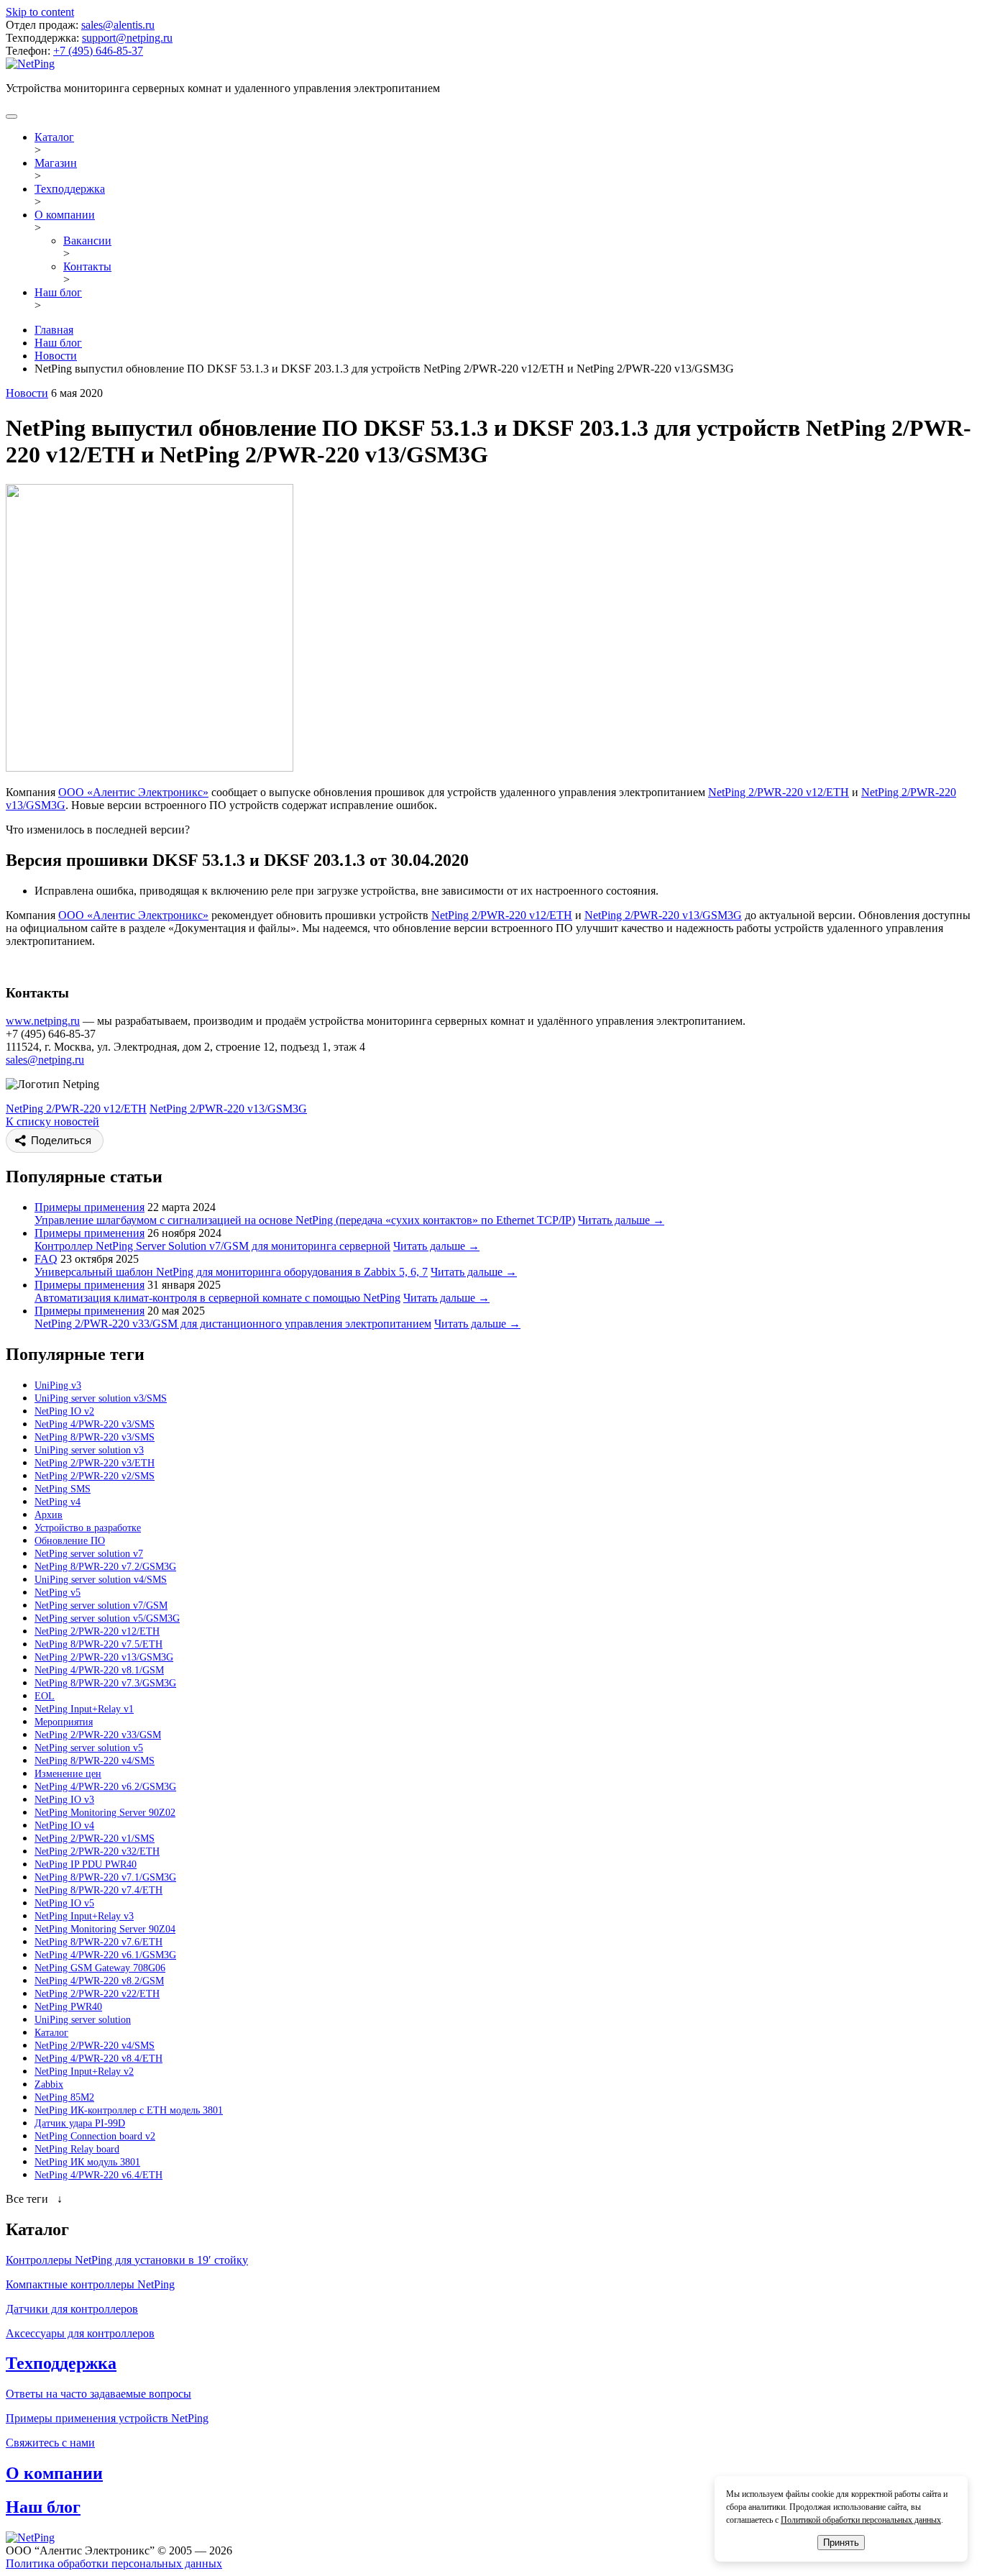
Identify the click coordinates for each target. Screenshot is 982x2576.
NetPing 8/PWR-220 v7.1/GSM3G (105, 1877)
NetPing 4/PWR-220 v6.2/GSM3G (105, 1787)
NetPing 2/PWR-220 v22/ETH (97, 1994)
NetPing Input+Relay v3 (84, 1916)
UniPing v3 (58, 1385)
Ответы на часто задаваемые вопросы (98, 2394)
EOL (45, 1696)
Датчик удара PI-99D (80, 2123)
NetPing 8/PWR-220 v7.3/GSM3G (105, 1683)
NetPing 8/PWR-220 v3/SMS (95, 1437)
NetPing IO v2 (64, 1411)
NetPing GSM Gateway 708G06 (100, 1968)
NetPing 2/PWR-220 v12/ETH (779, 792)
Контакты (87, 266)
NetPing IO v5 (64, 1903)
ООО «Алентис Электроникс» (133, 792)
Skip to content (40, 12)
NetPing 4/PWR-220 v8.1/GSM (99, 1670)
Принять (841, 2543)
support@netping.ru (127, 38)
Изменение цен (68, 1774)
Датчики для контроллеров (72, 2309)
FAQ (46, 1259)
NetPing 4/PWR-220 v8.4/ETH (98, 2059)
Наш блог (58, 292)
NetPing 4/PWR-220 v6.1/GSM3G (105, 1955)
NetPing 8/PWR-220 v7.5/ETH (98, 1644)
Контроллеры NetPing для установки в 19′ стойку (127, 2260)
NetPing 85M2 (64, 2097)
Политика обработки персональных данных (114, 2563)
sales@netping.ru (45, 1060)
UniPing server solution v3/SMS (101, 1398)
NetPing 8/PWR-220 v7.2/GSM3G (105, 1567)
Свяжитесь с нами (50, 2443)
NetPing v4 (58, 1502)
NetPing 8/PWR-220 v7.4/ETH (98, 1890)
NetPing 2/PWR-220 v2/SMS (95, 1476)
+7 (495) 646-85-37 (98, 51)
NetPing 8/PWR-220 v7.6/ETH (98, 1942)
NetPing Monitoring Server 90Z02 (105, 1813)
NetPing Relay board (77, 2149)
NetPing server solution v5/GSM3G (107, 1618)
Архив (49, 1515)
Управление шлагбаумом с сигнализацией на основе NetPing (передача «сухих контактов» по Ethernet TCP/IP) (305, 1220)
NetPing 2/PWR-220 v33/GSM (98, 1735)
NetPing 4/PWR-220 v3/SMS (95, 1424)
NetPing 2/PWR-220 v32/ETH (97, 1851)
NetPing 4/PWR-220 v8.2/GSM (99, 1981)
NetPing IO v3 (64, 1800)
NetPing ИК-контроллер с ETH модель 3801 (129, 2110)
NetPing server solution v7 (89, 1554)
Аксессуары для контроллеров (80, 2333)
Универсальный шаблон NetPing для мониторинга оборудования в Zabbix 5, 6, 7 (231, 1272)
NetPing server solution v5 (89, 1748)
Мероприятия (64, 1722)
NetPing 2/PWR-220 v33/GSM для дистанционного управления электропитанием (233, 1324)
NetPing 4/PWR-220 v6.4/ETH (98, 2175)
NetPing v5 (58, 1593)
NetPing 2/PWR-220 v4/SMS (95, 2046)
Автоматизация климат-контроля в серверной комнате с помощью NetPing (217, 1298)
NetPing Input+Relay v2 (84, 2072)
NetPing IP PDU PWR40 (86, 1864)
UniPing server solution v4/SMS (101, 1580)
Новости (27, 393)
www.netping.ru (43, 1021)
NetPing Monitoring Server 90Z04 (105, 1929)
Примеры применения (90, 1207)
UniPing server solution (83, 2020)
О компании (65, 215)
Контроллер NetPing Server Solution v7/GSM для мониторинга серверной (212, 1246)
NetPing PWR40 (68, 2007)
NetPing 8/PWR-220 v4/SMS (95, 1761)
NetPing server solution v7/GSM (101, 1606)
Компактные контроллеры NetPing (90, 2284)
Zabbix (49, 2084)
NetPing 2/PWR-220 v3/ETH (95, 1463)
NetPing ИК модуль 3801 (87, 2162)
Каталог (54, 137)
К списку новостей (52, 1122)
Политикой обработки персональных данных (861, 2520)
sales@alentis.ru (118, 25)
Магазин (56, 163)
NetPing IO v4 (64, 1826)
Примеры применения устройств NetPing (107, 2418)
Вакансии (87, 241)
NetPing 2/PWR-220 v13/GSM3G (663, 915)
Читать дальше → (621, 1220)
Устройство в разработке (88, 1528)
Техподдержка (70, 189)
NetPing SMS (63, 1489)
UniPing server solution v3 (89, 1450)
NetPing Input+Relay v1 (84, 1709)
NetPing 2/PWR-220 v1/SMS (95, 1839)
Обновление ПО (70, 1541)
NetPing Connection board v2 (95, 2136)
